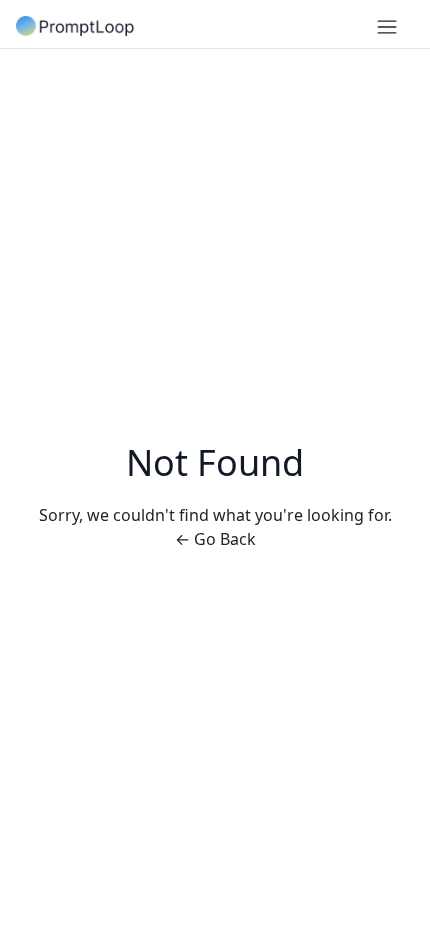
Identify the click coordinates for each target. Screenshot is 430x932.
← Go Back (215, 539)
